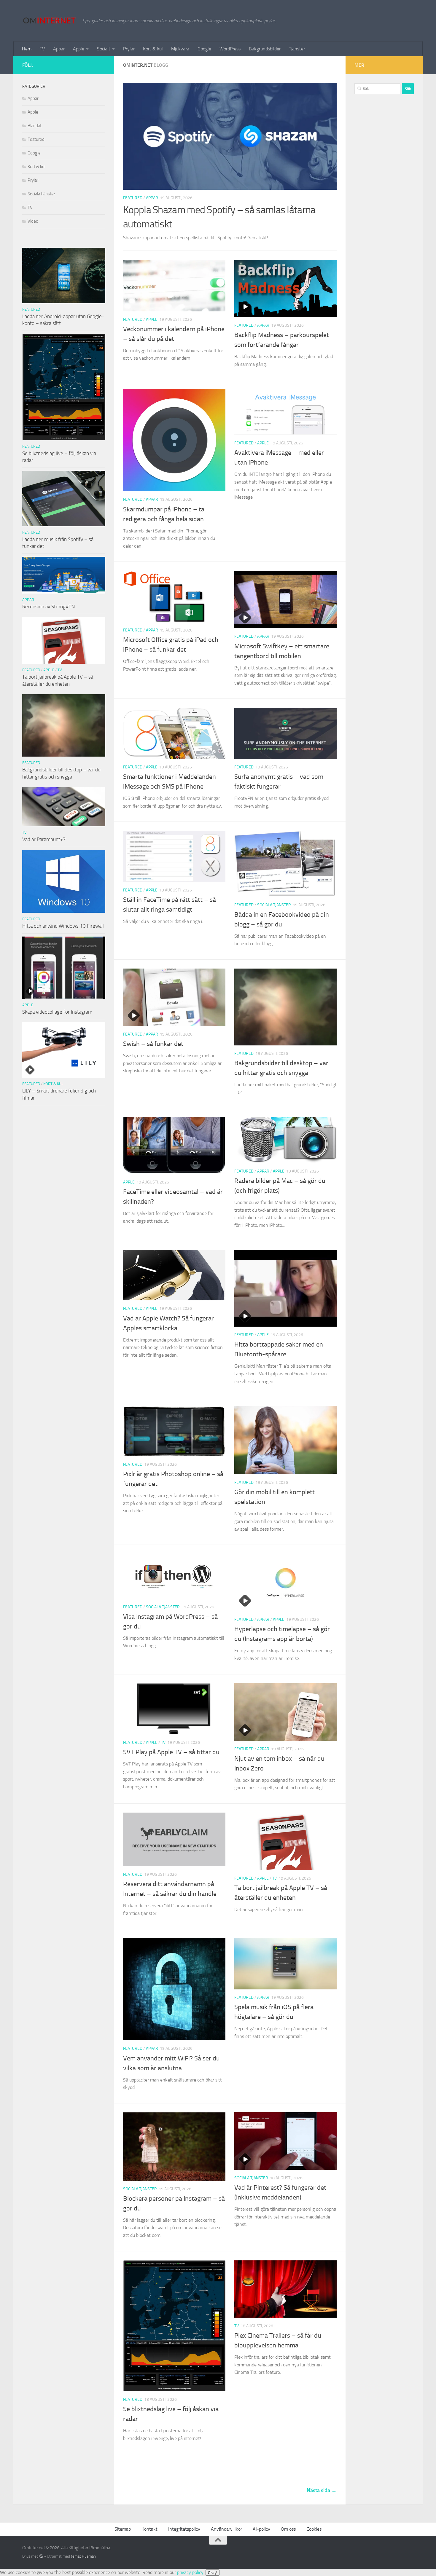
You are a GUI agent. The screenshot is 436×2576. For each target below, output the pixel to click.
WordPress (230, 49)
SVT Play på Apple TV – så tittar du (171, 1752)
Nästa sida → (322, 2490)
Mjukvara (180, 49)
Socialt (104, 49)
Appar (59, 49)
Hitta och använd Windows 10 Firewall (63, 926)
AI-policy (261, 2529)
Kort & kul (153, 49)
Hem (27, 49)
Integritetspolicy (184, 2529)
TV (42, 49)
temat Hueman (83, 2556)
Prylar (129, 49)
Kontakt (149, 2529)
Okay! (213, 2573)
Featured (133, 198)
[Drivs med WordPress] (41, 2556)
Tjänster (297, 49)
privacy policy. (197, 2572)
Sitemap (123, 2529)
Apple (79, 49)
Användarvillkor (226, 2529)
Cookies (314, 2529)
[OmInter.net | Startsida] (49, 21)
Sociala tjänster (274, 905)
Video (33, 221)
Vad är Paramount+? (44, 839)
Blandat (35, 126)
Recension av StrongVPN (48, 607)
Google (204, 49)
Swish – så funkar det (153, 1044)
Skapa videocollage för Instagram (57, 1012)
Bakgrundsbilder (265, 49)
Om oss (288, 2529)
